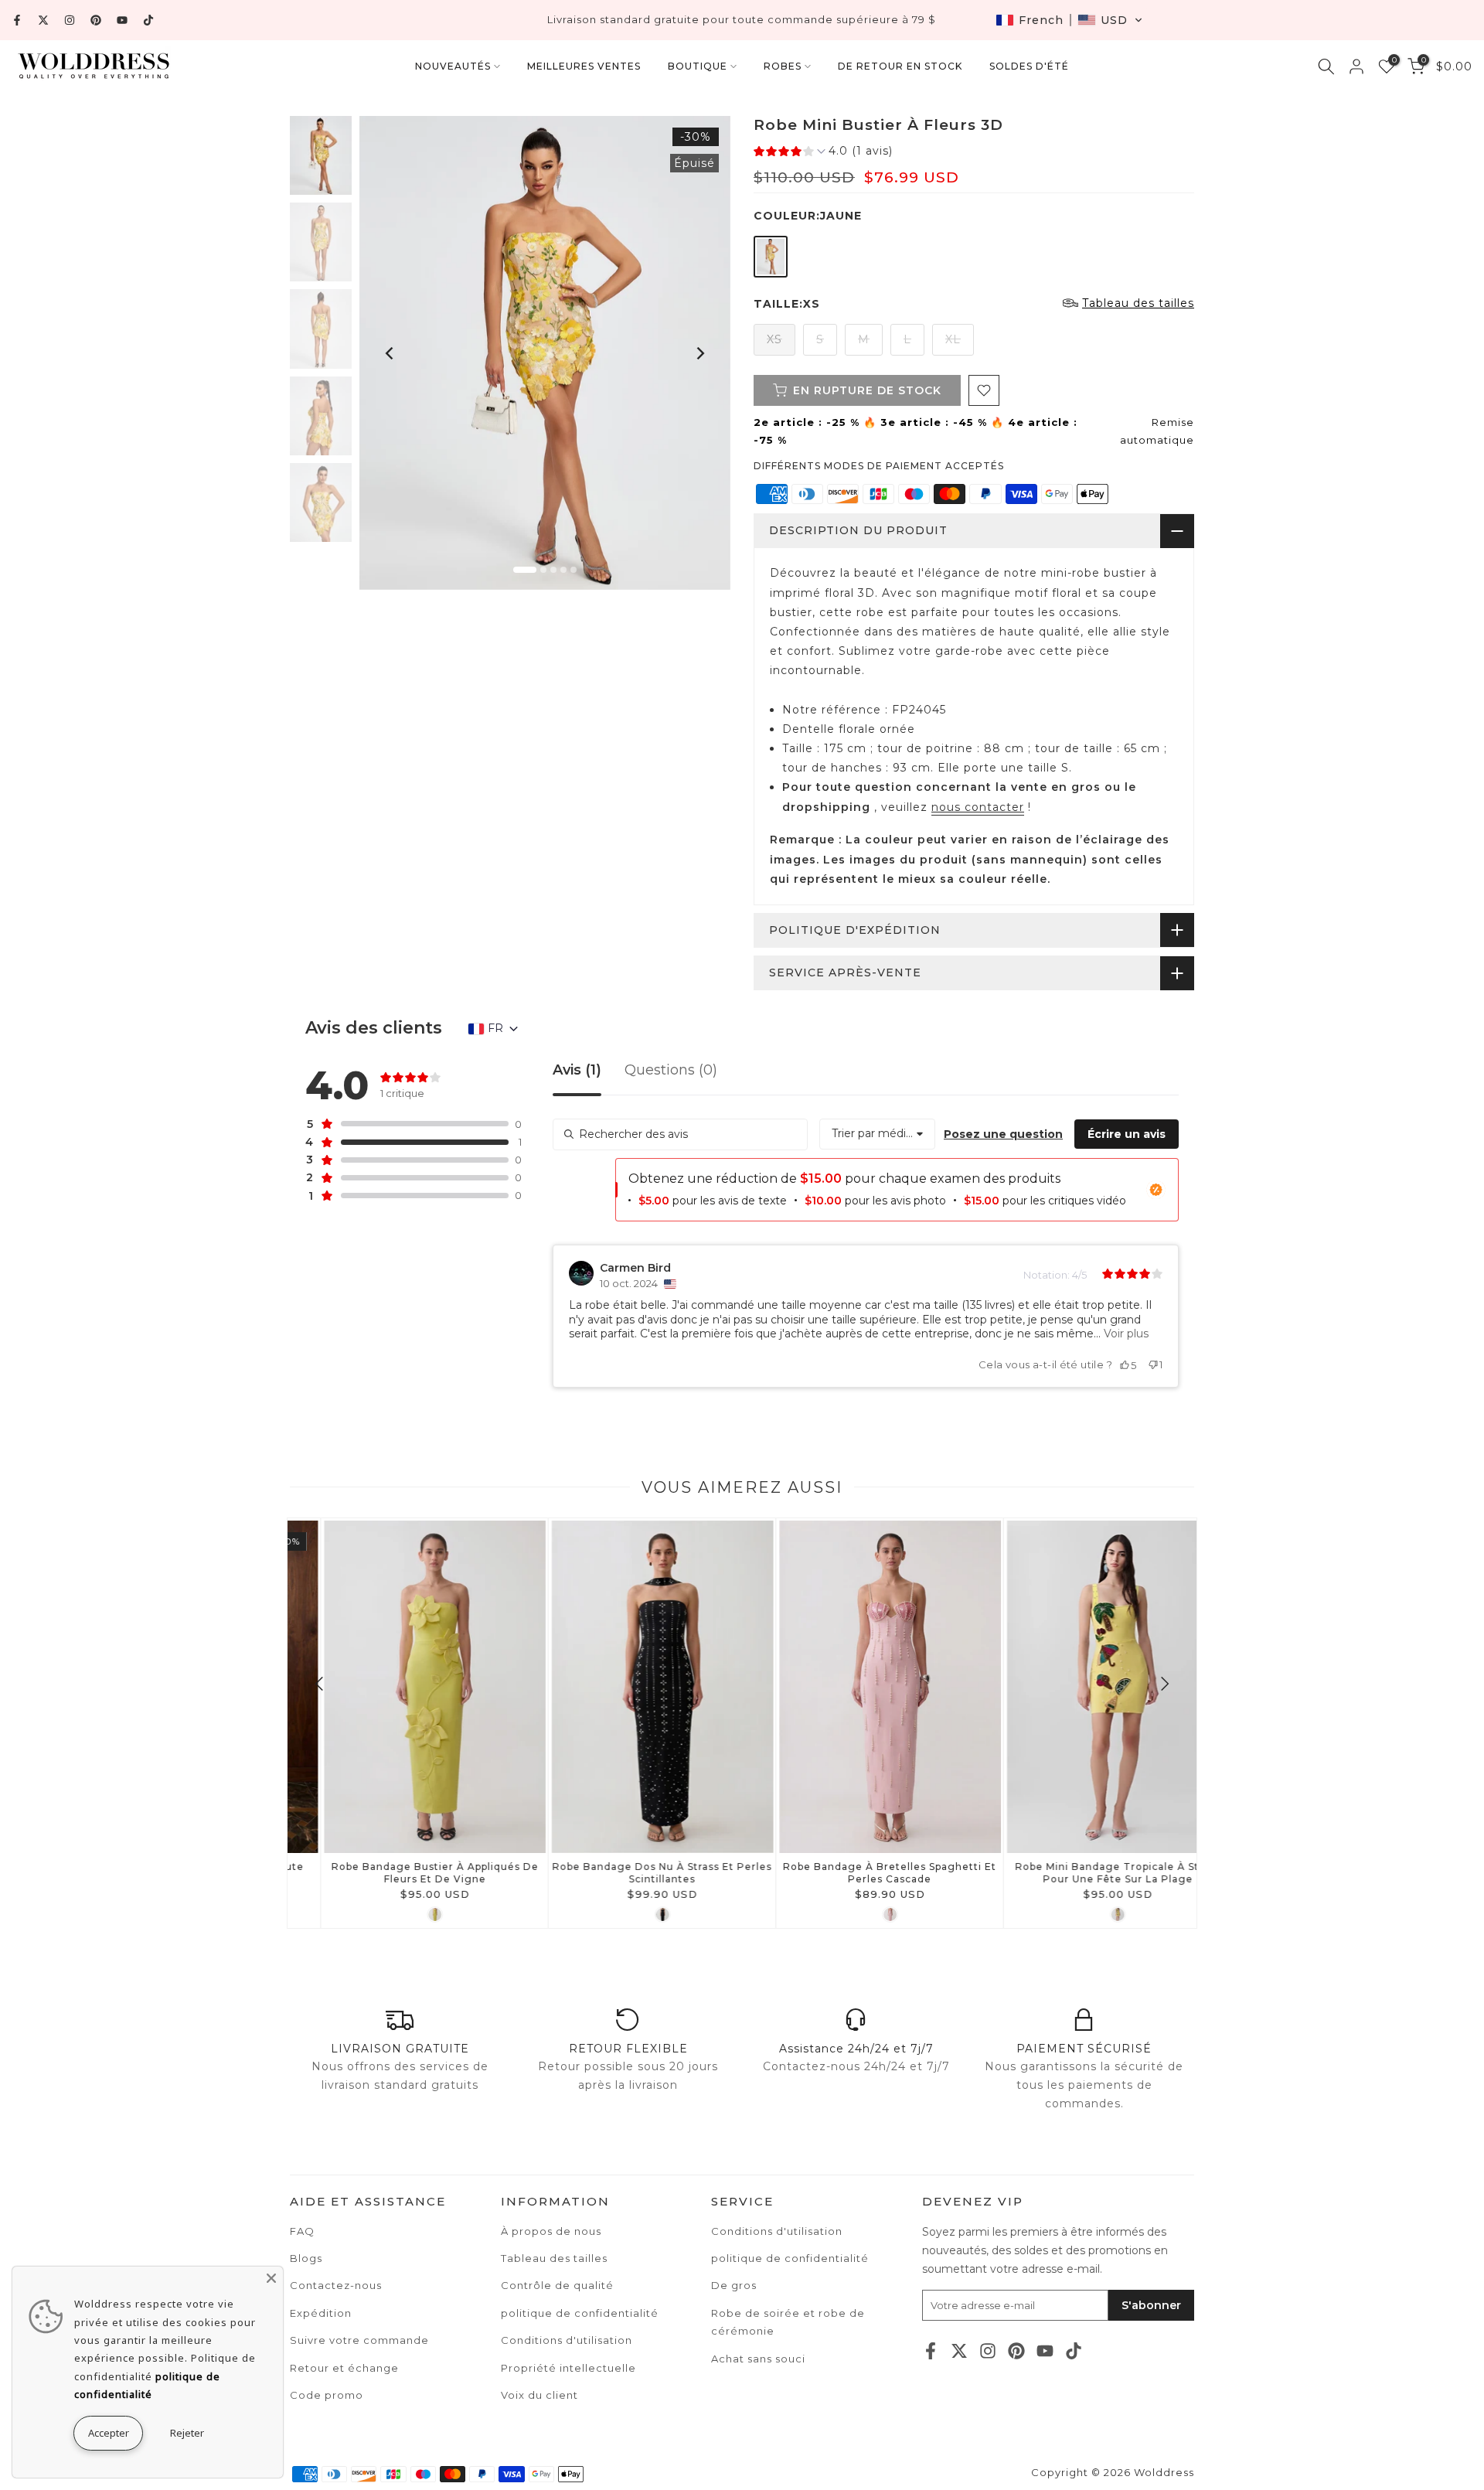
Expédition (321, 2313)
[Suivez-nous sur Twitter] (43, 20)
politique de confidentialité (790, 2258)
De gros (734, 2285)
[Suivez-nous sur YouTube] (122, 20)
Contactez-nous (336, 2285)
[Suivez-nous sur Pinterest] (96, 20)
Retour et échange (344, 2368)
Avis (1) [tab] (577, 1071)
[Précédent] (390, 353)
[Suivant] (699, 353)
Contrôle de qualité (557, 2285)
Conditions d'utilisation (777, 2231)
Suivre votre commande (359, 2340)
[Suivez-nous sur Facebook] (17, 20)
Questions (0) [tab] (671, 1071)
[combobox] (877, 1134)
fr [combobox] (495, 1028)
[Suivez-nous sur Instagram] (70, 20)
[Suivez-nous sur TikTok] (148, 20)
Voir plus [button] (1125, 1334)
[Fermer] (271, 2278)
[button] (1069, 20)
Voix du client (539, 2395)
